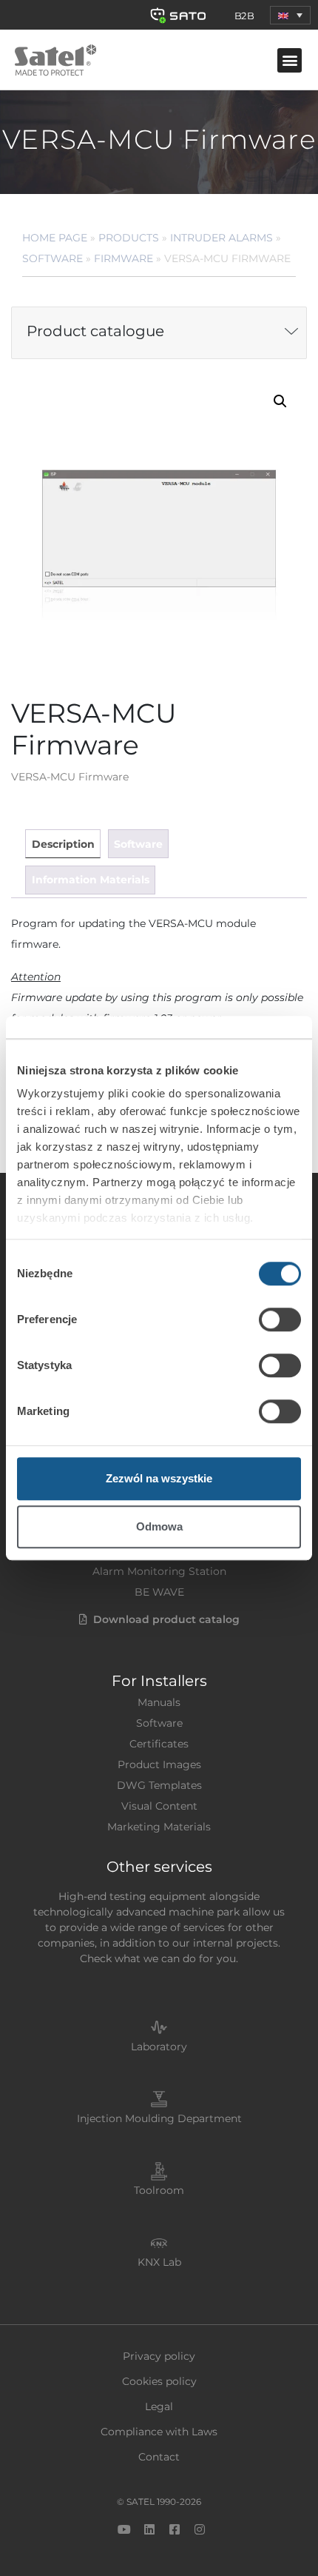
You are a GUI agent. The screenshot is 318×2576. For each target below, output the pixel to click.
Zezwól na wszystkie (159, 1478)
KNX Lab (159, 2262)
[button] (290, 15)
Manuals (159, 1702)
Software (53, 258)
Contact (159, 2457)
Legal (159, 2406)
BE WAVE (159, 1592)
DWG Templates (159, 1785)
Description (63, 844)
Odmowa (159, 1526)
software (138, 844)
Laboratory (159, 2047)
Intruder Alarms (221, 238)
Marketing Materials (159, 1827)
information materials (91, 880)
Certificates (159, 1744)
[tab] (62, 844)
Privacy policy (159, 2356)
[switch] (280, 1319)
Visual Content (159, 1806)
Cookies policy (159, 2381)
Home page (55, 238)
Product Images (159, 1764)
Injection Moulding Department (159, 2118)
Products (129, 238)
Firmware (124, 258)
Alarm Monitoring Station (159, 1571)
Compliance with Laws (159, 2432)
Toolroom (159, 2190)
